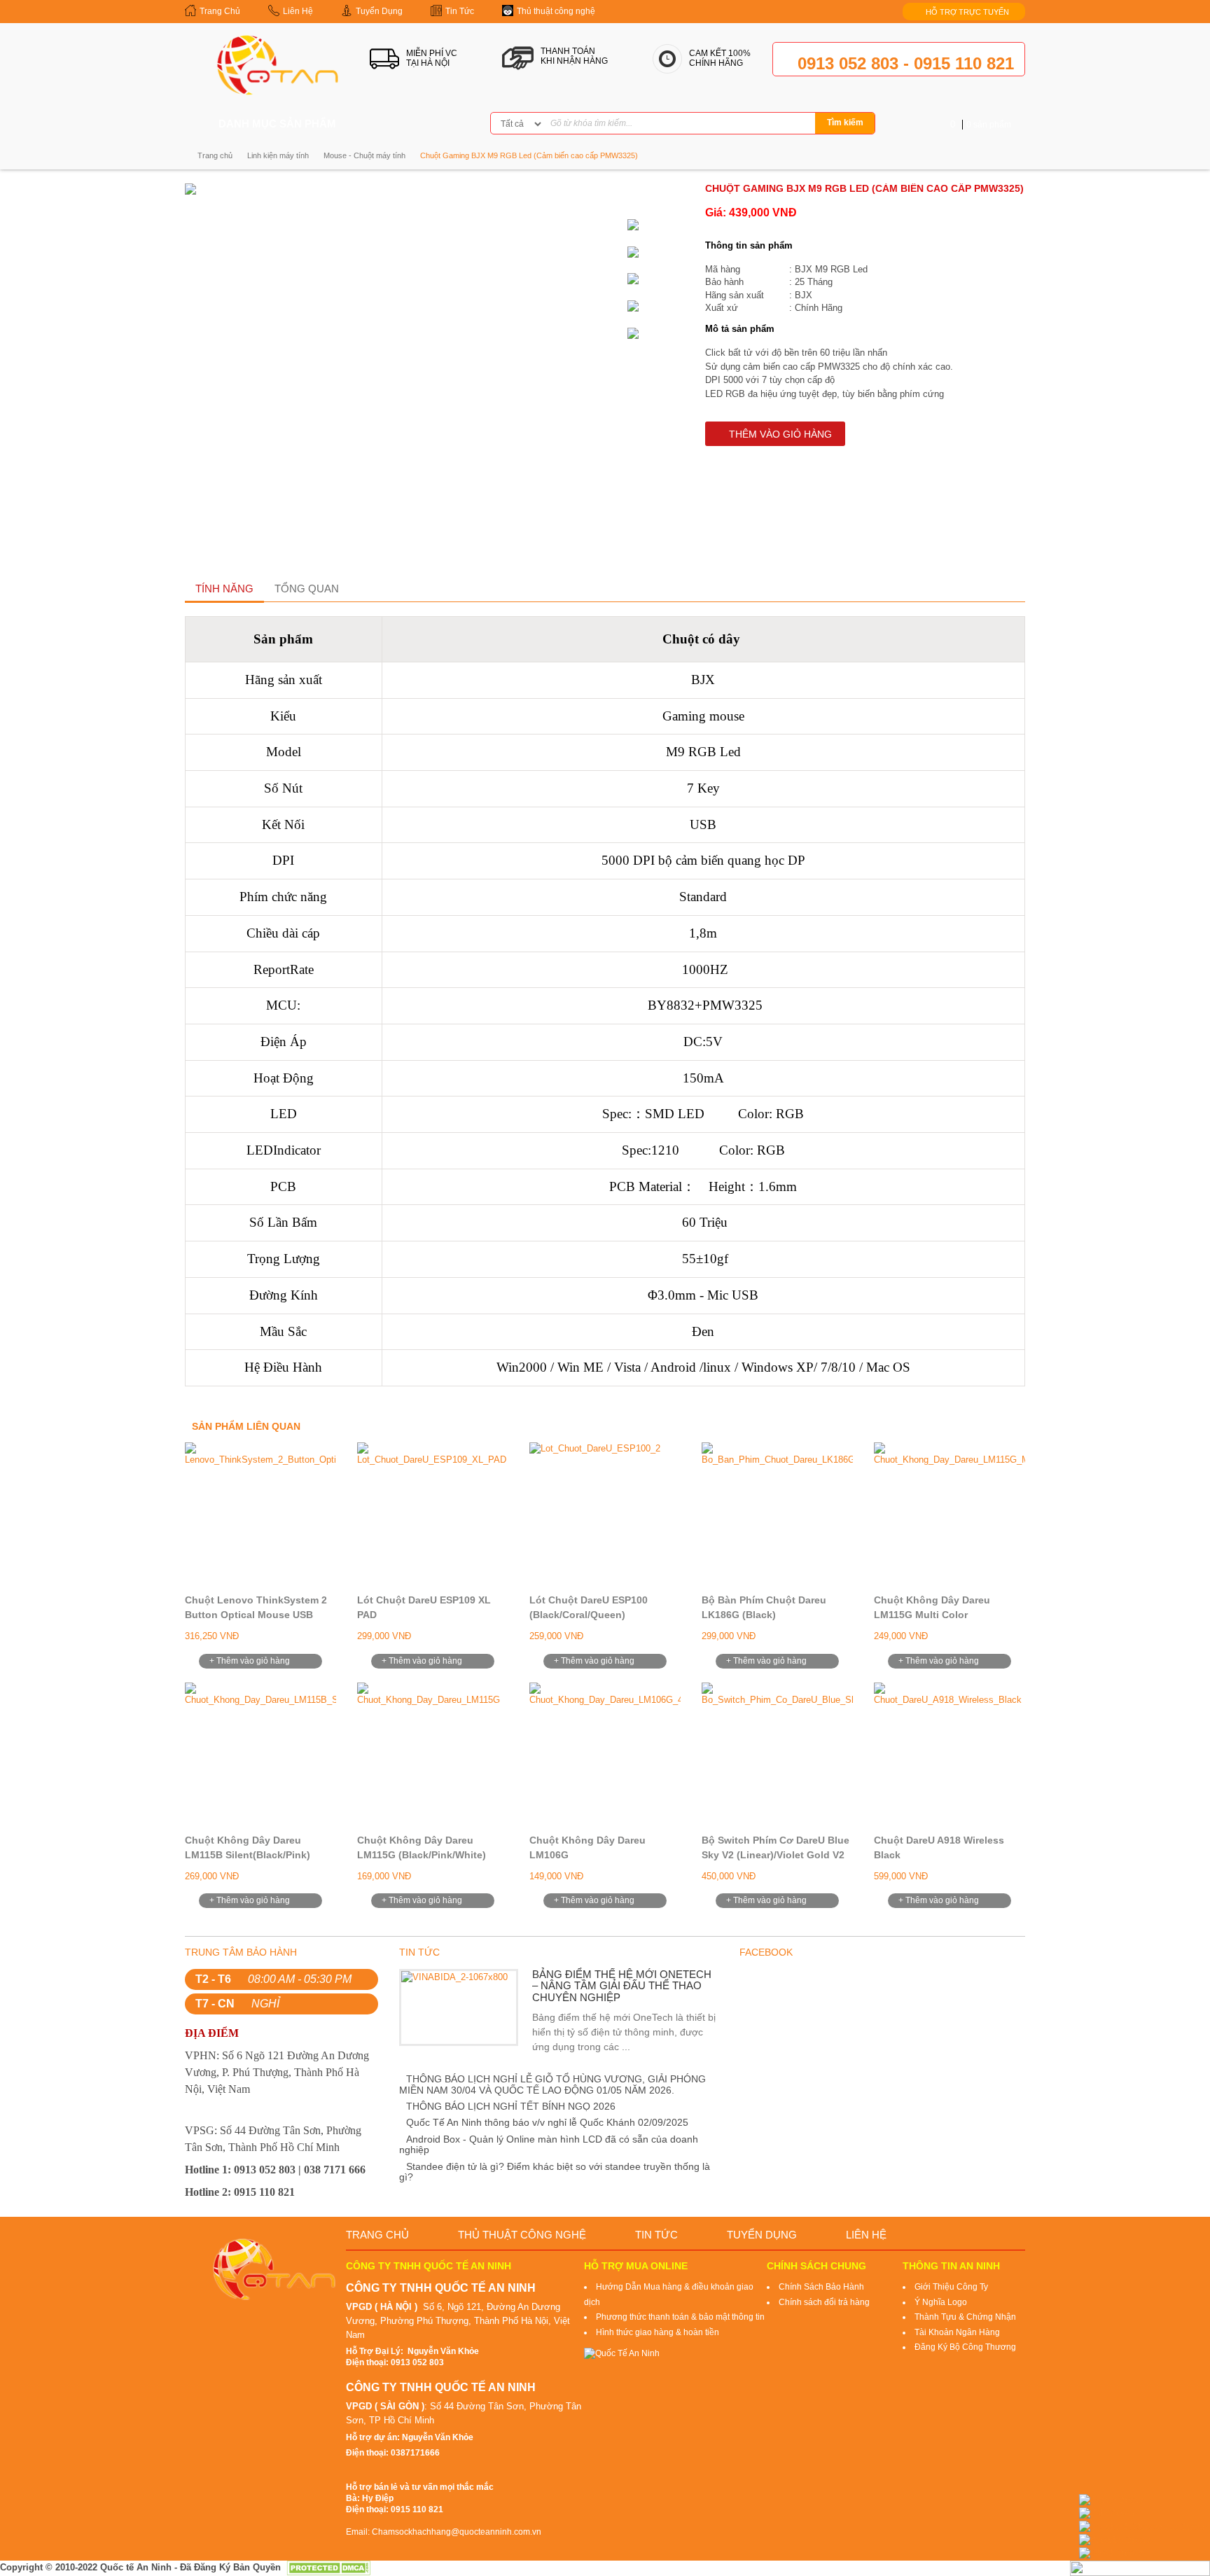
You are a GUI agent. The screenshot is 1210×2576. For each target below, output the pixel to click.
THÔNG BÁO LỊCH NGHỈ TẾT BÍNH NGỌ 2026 (511, 2106)
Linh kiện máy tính (278, 155)
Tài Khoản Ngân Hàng (957, 2332)
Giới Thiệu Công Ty (951, 2287)
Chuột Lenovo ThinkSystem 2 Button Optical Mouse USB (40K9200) (256, 1615)
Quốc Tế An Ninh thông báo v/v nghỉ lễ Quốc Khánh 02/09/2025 (547, 2122)
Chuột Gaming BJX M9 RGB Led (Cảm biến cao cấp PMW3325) (529, 155)
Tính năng (224, 589)
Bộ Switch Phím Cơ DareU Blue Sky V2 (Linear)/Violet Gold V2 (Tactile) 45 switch (776, 1855)
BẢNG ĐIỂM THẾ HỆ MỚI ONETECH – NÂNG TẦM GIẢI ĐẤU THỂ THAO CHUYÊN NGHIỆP (622, 1986)
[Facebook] (401, 124)
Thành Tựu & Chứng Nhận (965, 2317)
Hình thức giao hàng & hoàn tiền (658, 2332)
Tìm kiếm (845, 123)
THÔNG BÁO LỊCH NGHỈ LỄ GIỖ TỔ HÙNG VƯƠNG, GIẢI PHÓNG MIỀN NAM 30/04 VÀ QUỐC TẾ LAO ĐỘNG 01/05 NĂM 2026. (552, 2084)
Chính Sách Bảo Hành (821, 2287)
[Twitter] (423, 124)
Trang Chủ (377, 2235)
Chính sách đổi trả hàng (824, 2302)
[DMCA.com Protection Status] (328, 2567)
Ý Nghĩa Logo (941, 2302)
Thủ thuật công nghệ (522, 2235)
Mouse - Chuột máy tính (364, 155)
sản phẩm (981, 125)
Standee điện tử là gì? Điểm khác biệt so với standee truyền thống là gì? (555, 2172)
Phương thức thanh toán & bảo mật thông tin (680, 2317)
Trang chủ (215, 155)
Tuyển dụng (762, 2235)
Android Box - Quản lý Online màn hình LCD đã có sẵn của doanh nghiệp (549, 2144)
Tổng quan (307, 589)
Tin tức (656, 2235)
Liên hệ (866, 2235)
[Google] (445, 124)
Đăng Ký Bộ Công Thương (965, 2347)
